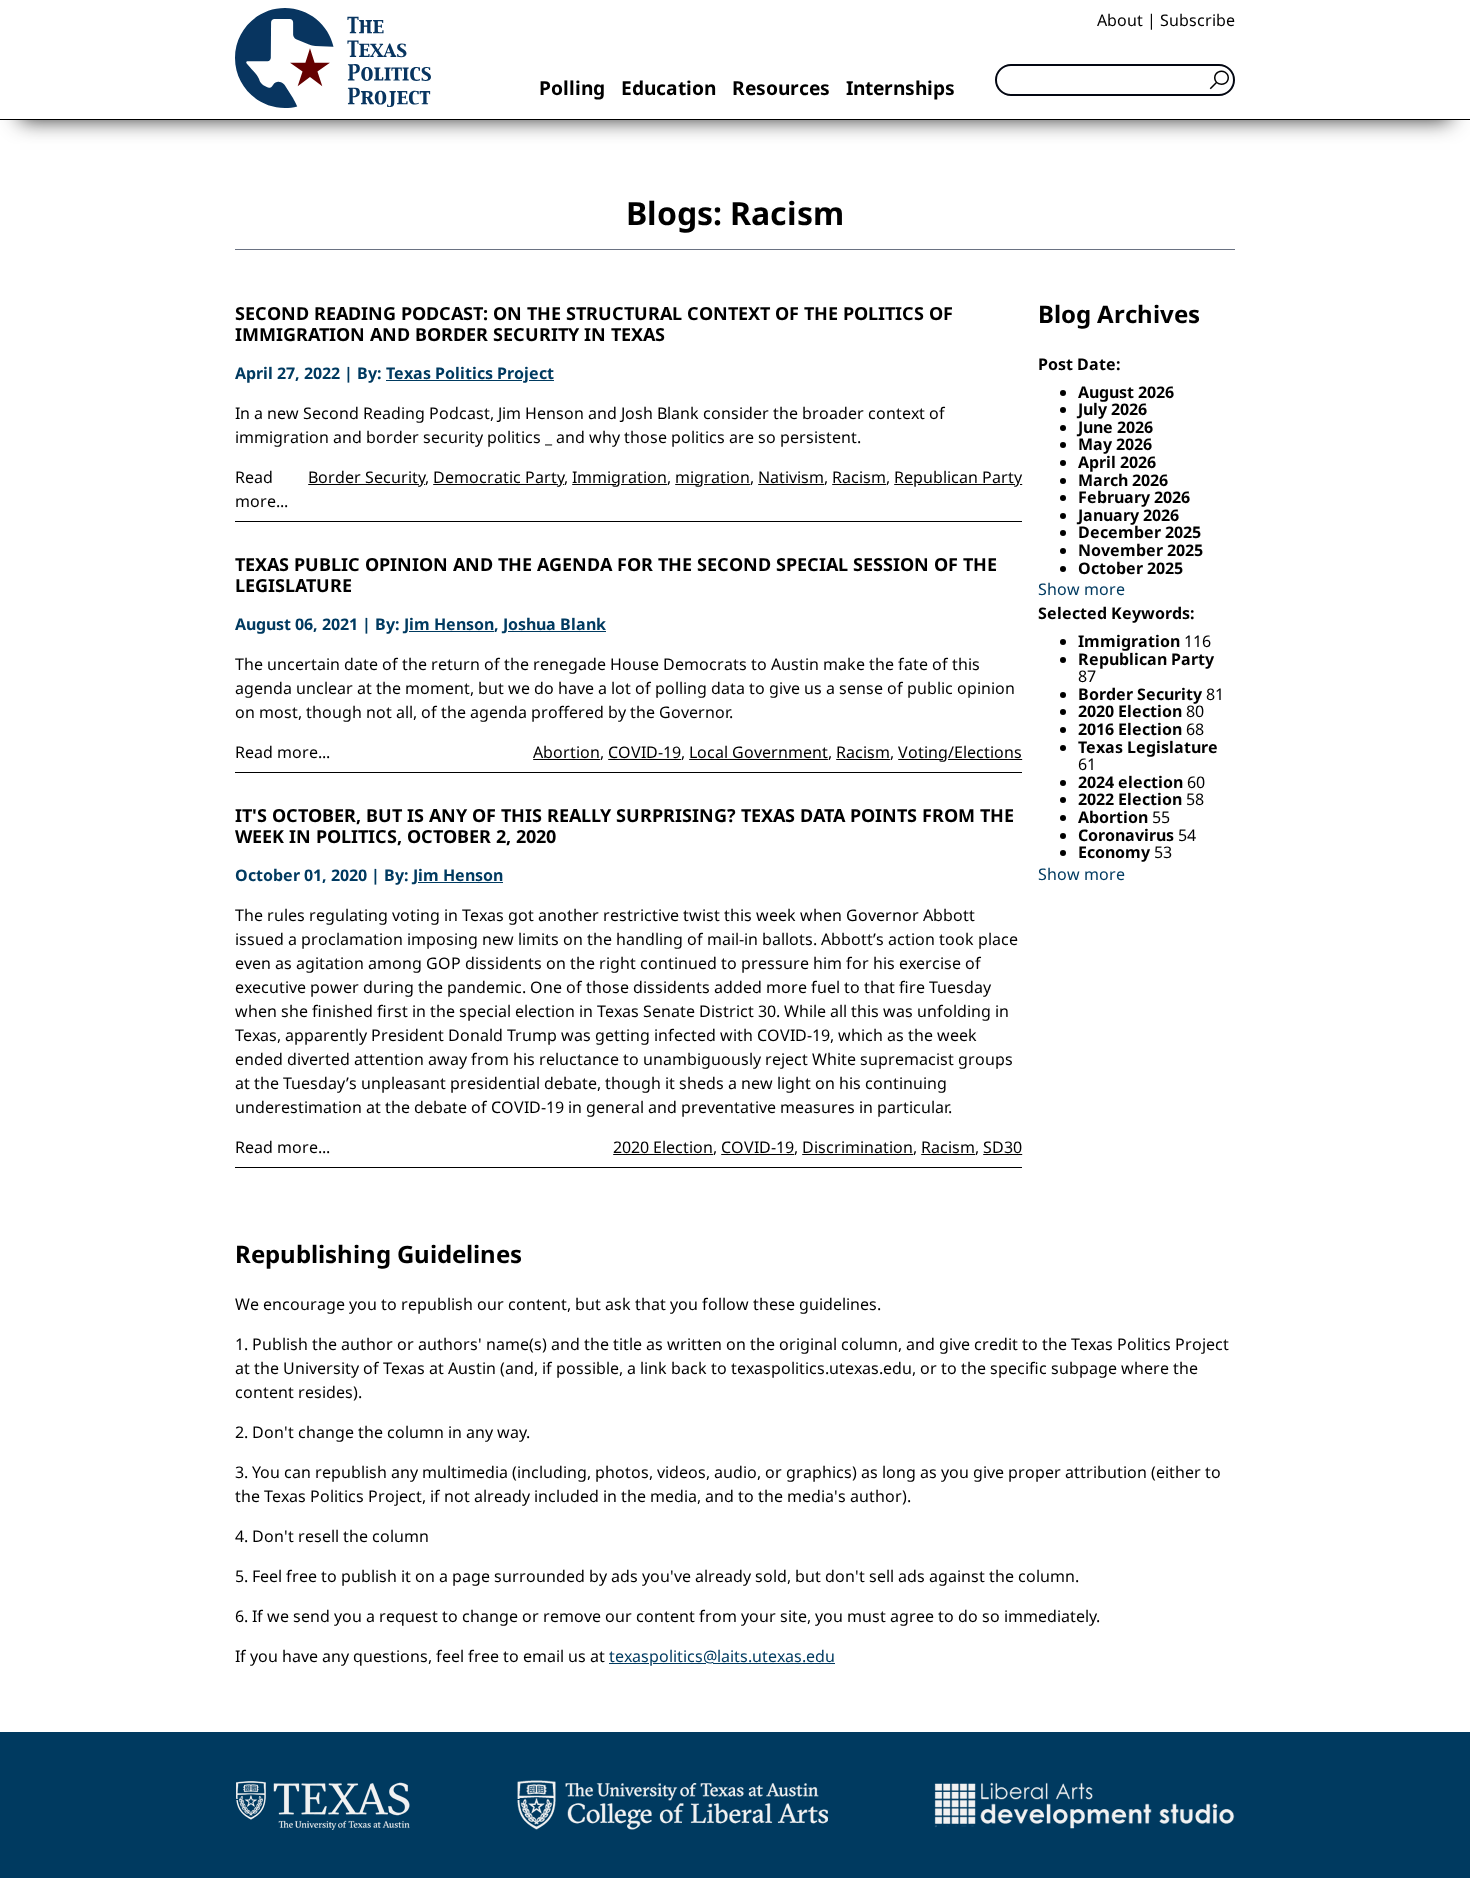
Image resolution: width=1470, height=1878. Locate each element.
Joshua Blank (554, 624)
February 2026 (1134, 497)
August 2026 (1126, 392)
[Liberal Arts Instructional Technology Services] (1084, 1805)
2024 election (1132, 782)
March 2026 (1123, 480)
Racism (859, 477)
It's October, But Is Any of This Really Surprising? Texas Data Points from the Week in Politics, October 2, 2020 (624, 826)
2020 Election (663, 1147)
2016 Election (1132, 729)
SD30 (1002, 1147)
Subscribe (1197, 20)
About (1120, 20)
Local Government (758, 752)
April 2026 (1117, 462)
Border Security (366, 477)
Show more (1081, 589)
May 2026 (1115, 444)
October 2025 (1130, 568)
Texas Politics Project (470, 373)
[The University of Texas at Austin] (322, 1805)
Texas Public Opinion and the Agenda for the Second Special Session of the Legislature (616, 575)
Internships (900, 87)
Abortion (566, 752)
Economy (1116, 852)
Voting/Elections (960, 752)
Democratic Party (498, 477)
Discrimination (857, 1147)
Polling (572, 87)
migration (712, 477)
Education (668, 87)
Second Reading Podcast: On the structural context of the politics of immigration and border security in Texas (594, 324)
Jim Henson (449, 624)
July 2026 (1112, 409)
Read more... (282, 752)
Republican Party (958, 477)
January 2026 (1128, 515)
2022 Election (1132, 799)
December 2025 (1139, 532)
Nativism (791, 477)
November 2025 (1140, 550)
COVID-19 (644, 752)
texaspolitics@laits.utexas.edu (722, 1656)
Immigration (619, 477)
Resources (781, 87)
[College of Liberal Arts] (672, 1805)
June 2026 (1115, 427)
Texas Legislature (1148, 747)
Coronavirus (1128, 835)
